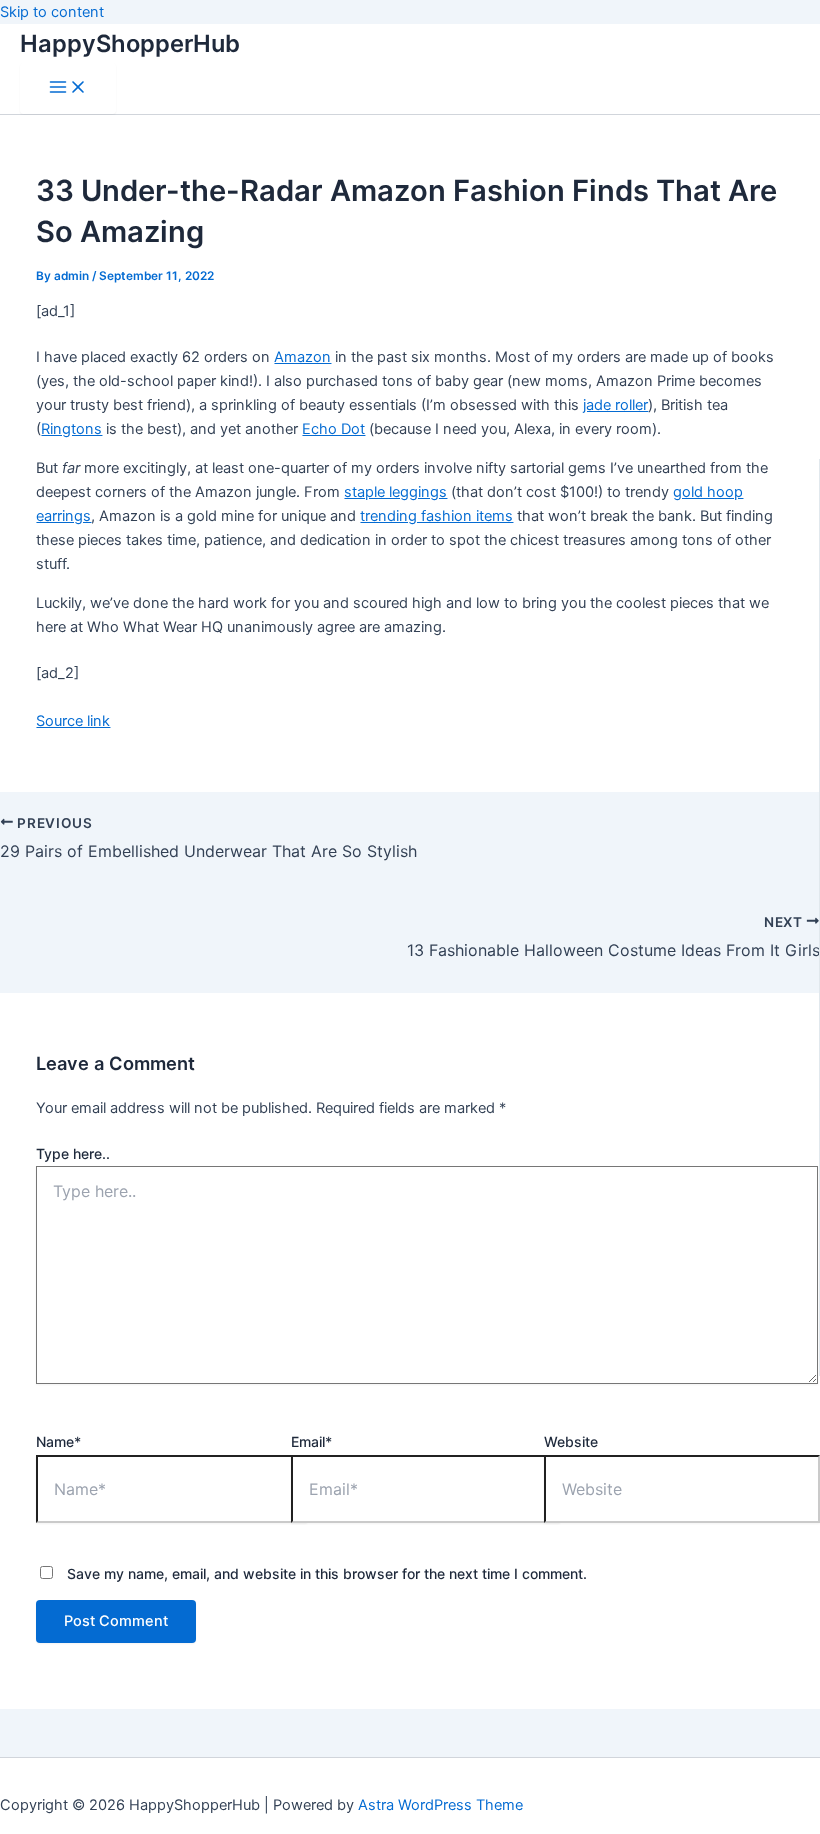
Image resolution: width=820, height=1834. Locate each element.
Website (571, 1441)
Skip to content (52, 12)
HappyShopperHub (130, 43)
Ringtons (71, 429)
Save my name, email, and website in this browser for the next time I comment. (327, 1573)
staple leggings (395, 492)
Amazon (302, 357)
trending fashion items (436, 516)
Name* (58, 1441)
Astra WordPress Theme (440, 1805)
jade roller (615, 405)
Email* (311, 1441)
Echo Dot (333, 429)
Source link (73, 721)
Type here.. (73, 1153)
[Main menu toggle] (68, 88)
